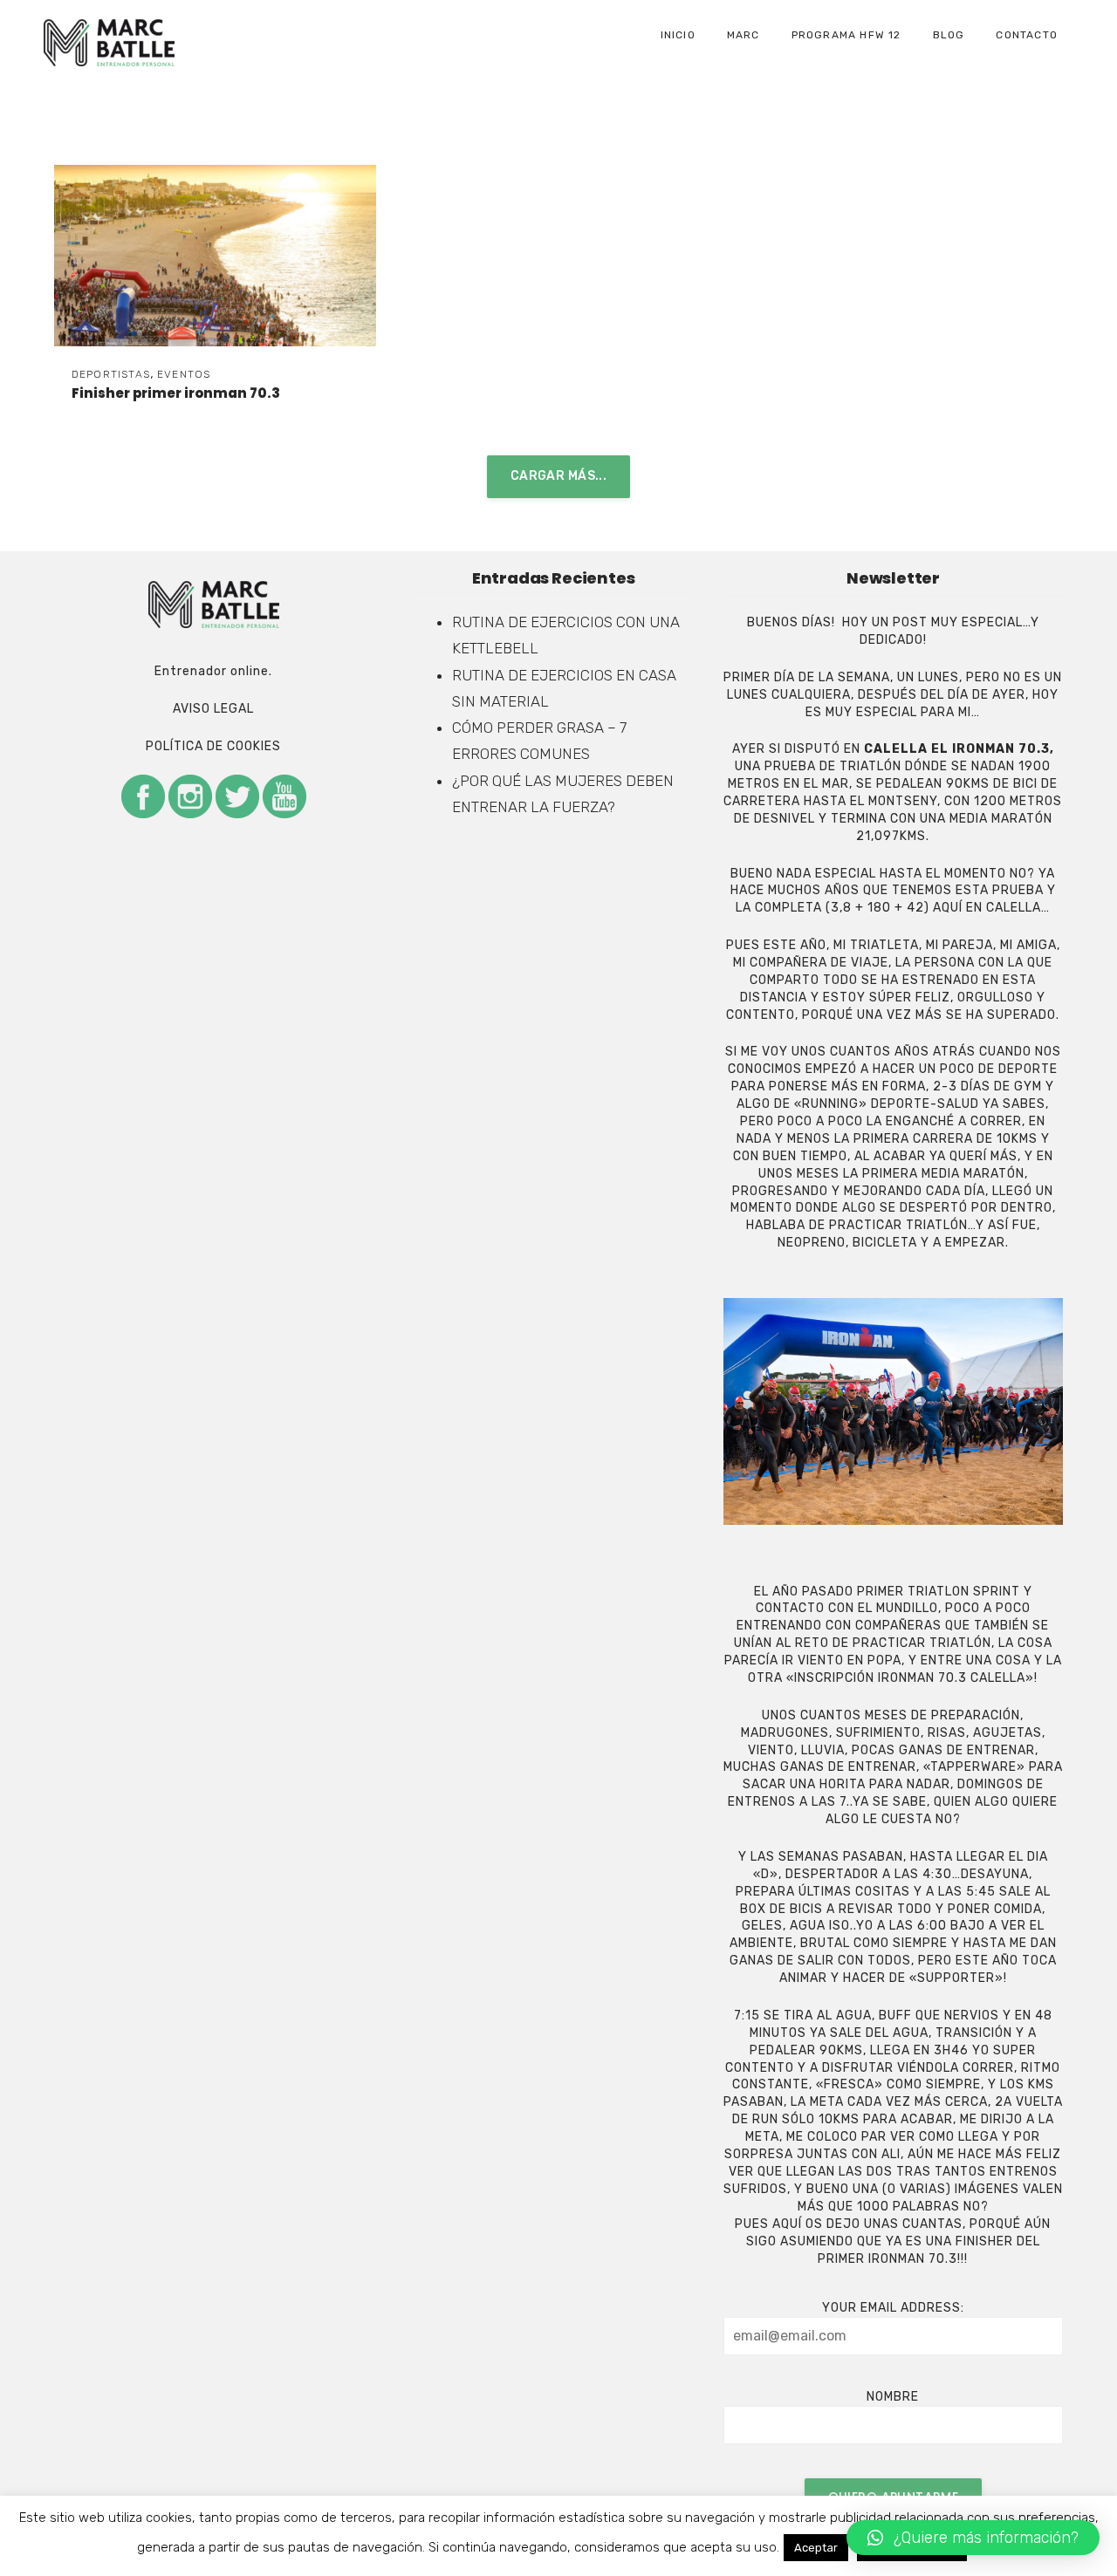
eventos (184, 374)
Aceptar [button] (816, 2548)
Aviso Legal (213, 709)
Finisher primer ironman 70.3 (176, 393)
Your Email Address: (893, 2308)
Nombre (893, 2397)
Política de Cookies (213, 746)
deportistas (111, 374)
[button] (973, 2538)
